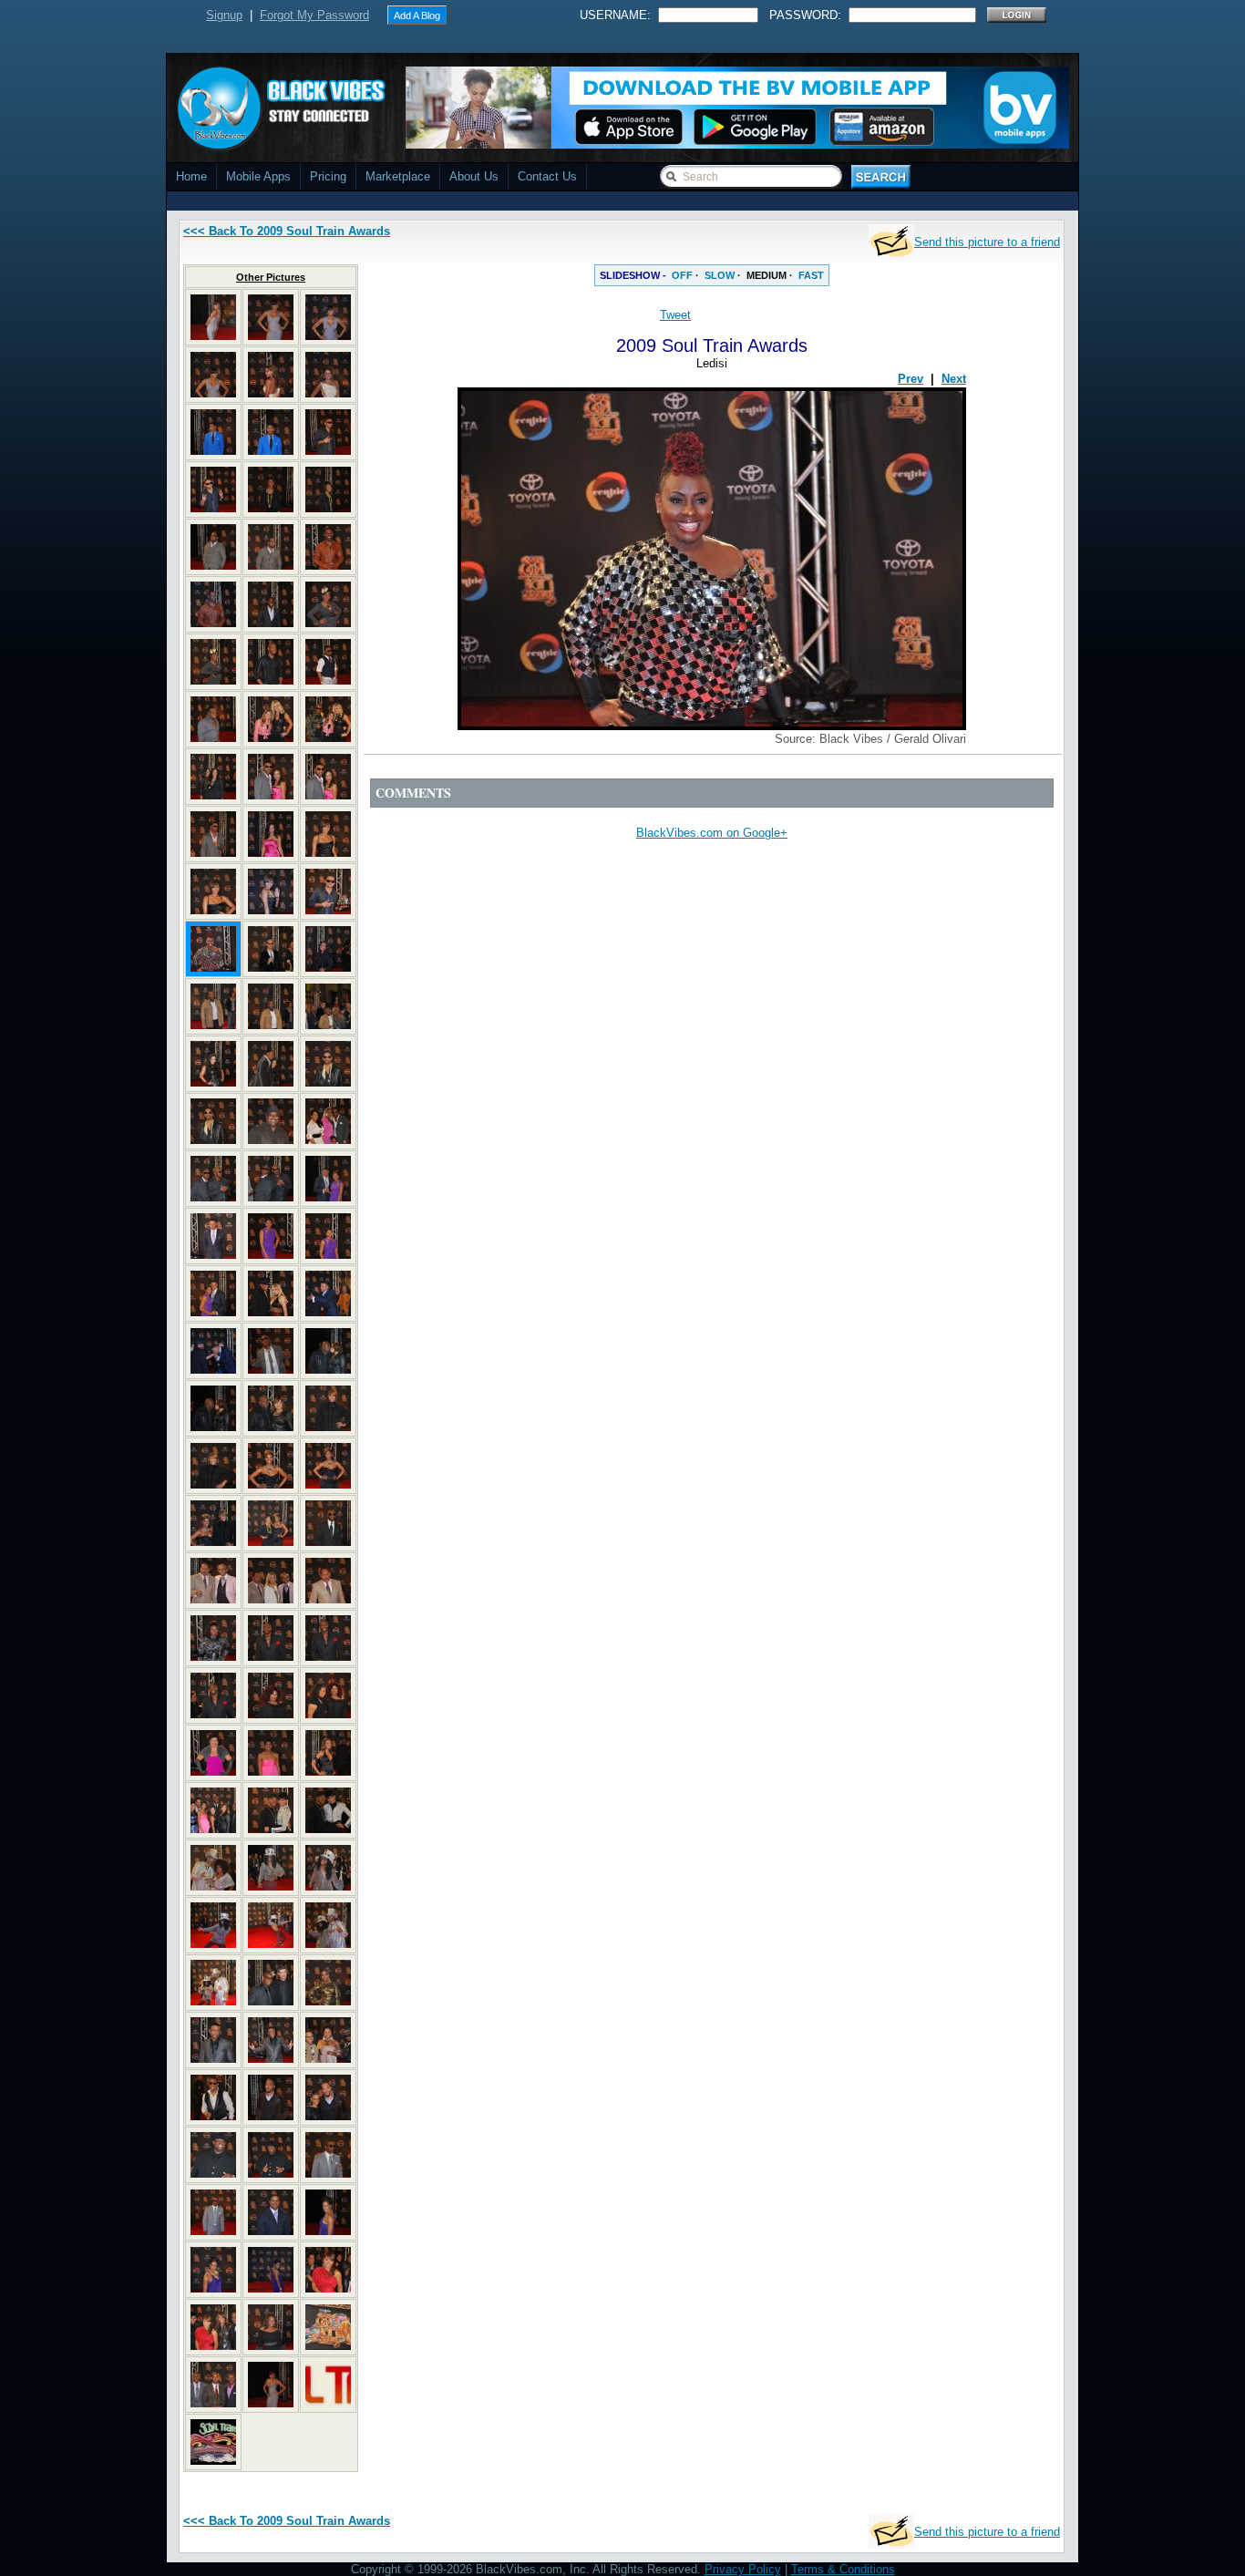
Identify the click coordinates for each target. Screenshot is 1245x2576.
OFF (682, 275)
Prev (911, 379)
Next (954, 379)
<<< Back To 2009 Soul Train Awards (287, 231)
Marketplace (398, 176)
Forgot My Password (314, 15)
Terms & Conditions (843, 2569)
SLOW (720, 275)
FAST (811, 275)
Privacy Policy (743, 2569)
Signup (224, 15)
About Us (474, 176)
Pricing (328, 176)
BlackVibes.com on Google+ (712, 833)
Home (191, 176)
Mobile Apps (258, 176)
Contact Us (547, 176)
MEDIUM (767, 275)
